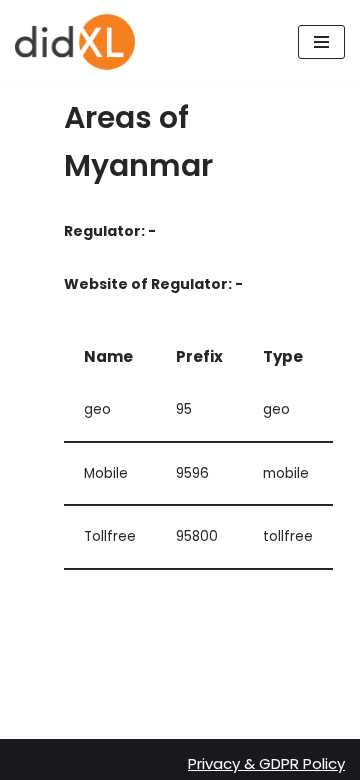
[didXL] (75, 42)
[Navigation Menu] (321, 42)
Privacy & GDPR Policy (266, 763)
